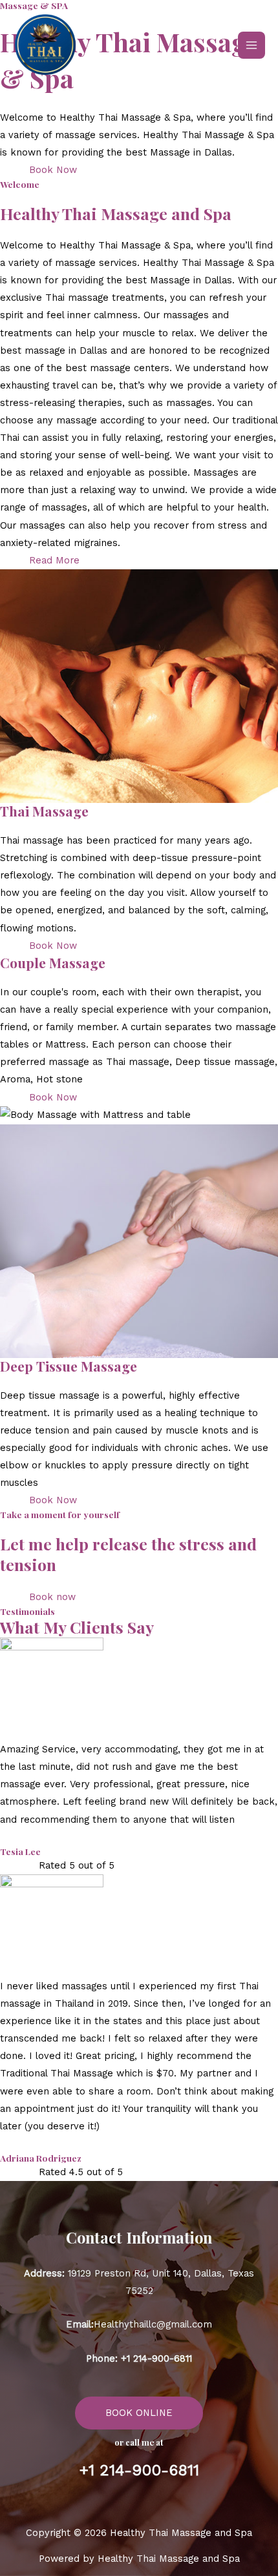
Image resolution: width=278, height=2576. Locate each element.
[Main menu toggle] (251, 45)
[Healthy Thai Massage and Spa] (45, 45)
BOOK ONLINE (139, 2413)
